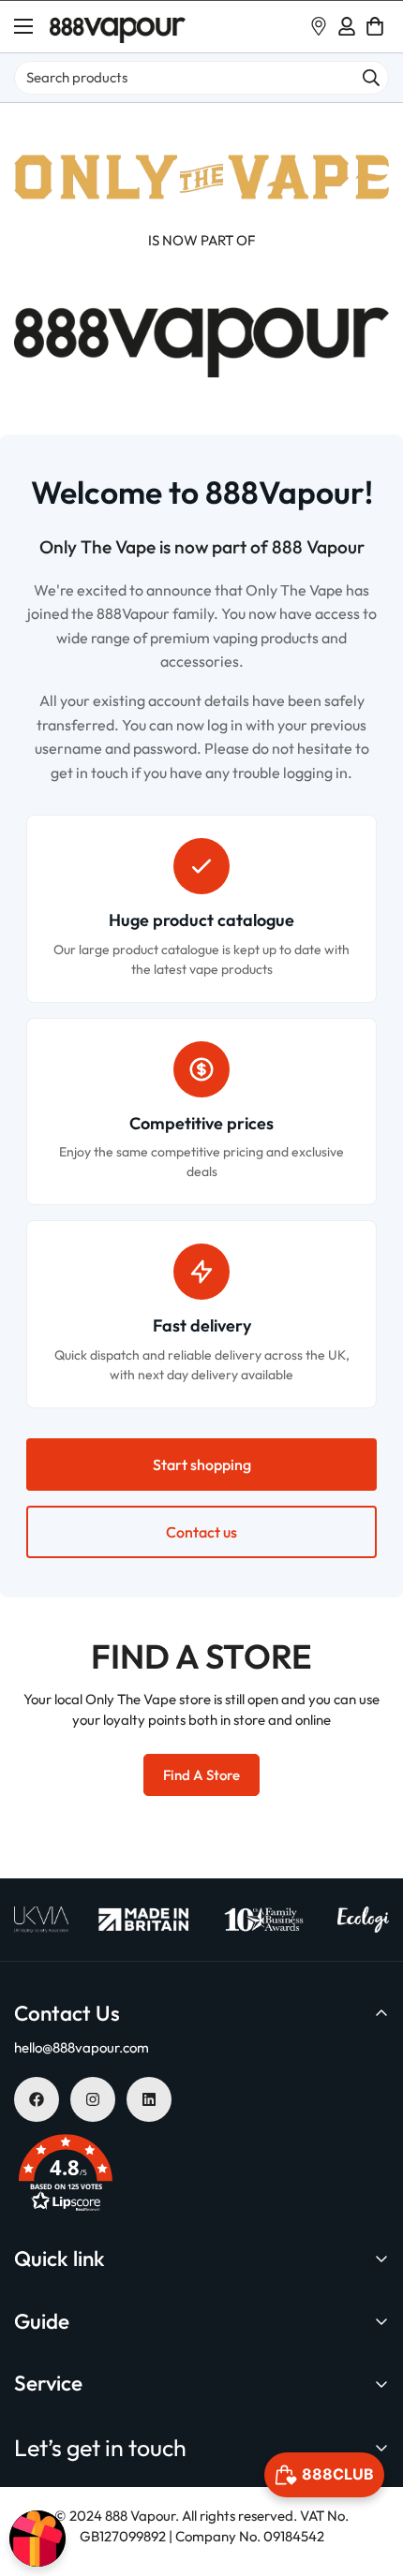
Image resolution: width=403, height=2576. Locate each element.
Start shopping (202, 1465)
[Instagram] (93, 2099)
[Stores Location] (319, 26)
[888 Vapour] (118, 27)
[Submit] (371, 78)
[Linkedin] (149, 2099)
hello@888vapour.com (82, 2047)
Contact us (201, 1532)
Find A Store (201, 1775)
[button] (375, 26)
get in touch (90, 773)
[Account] (347, 26)
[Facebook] (37, 2099)
